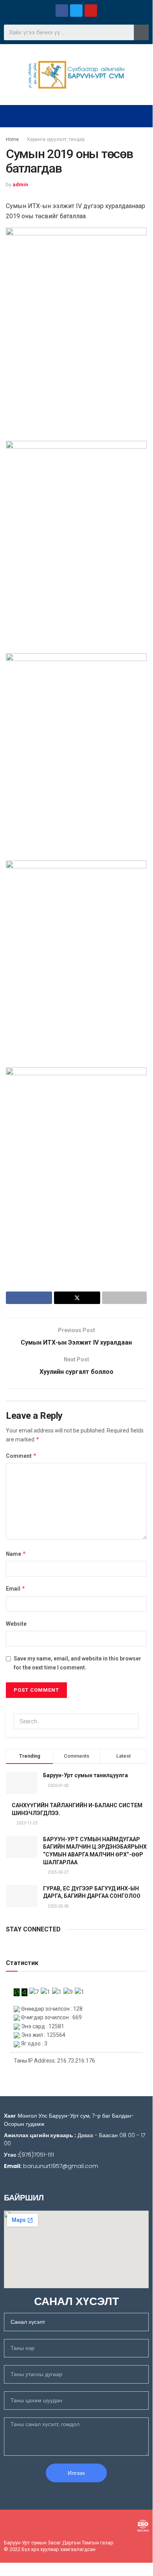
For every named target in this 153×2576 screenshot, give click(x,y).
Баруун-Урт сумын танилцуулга (85, 1775)
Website (16, 1624)
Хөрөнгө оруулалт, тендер (56, 139)
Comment (21, 1456)
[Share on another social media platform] (124, 1298)
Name (16, 1554)
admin (20, 184)
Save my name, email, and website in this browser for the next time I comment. (77, 1663)
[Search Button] (131, 1721)
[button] (76, 116)
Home (12, 139)
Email (16, 1588)
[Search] (141, 32)
